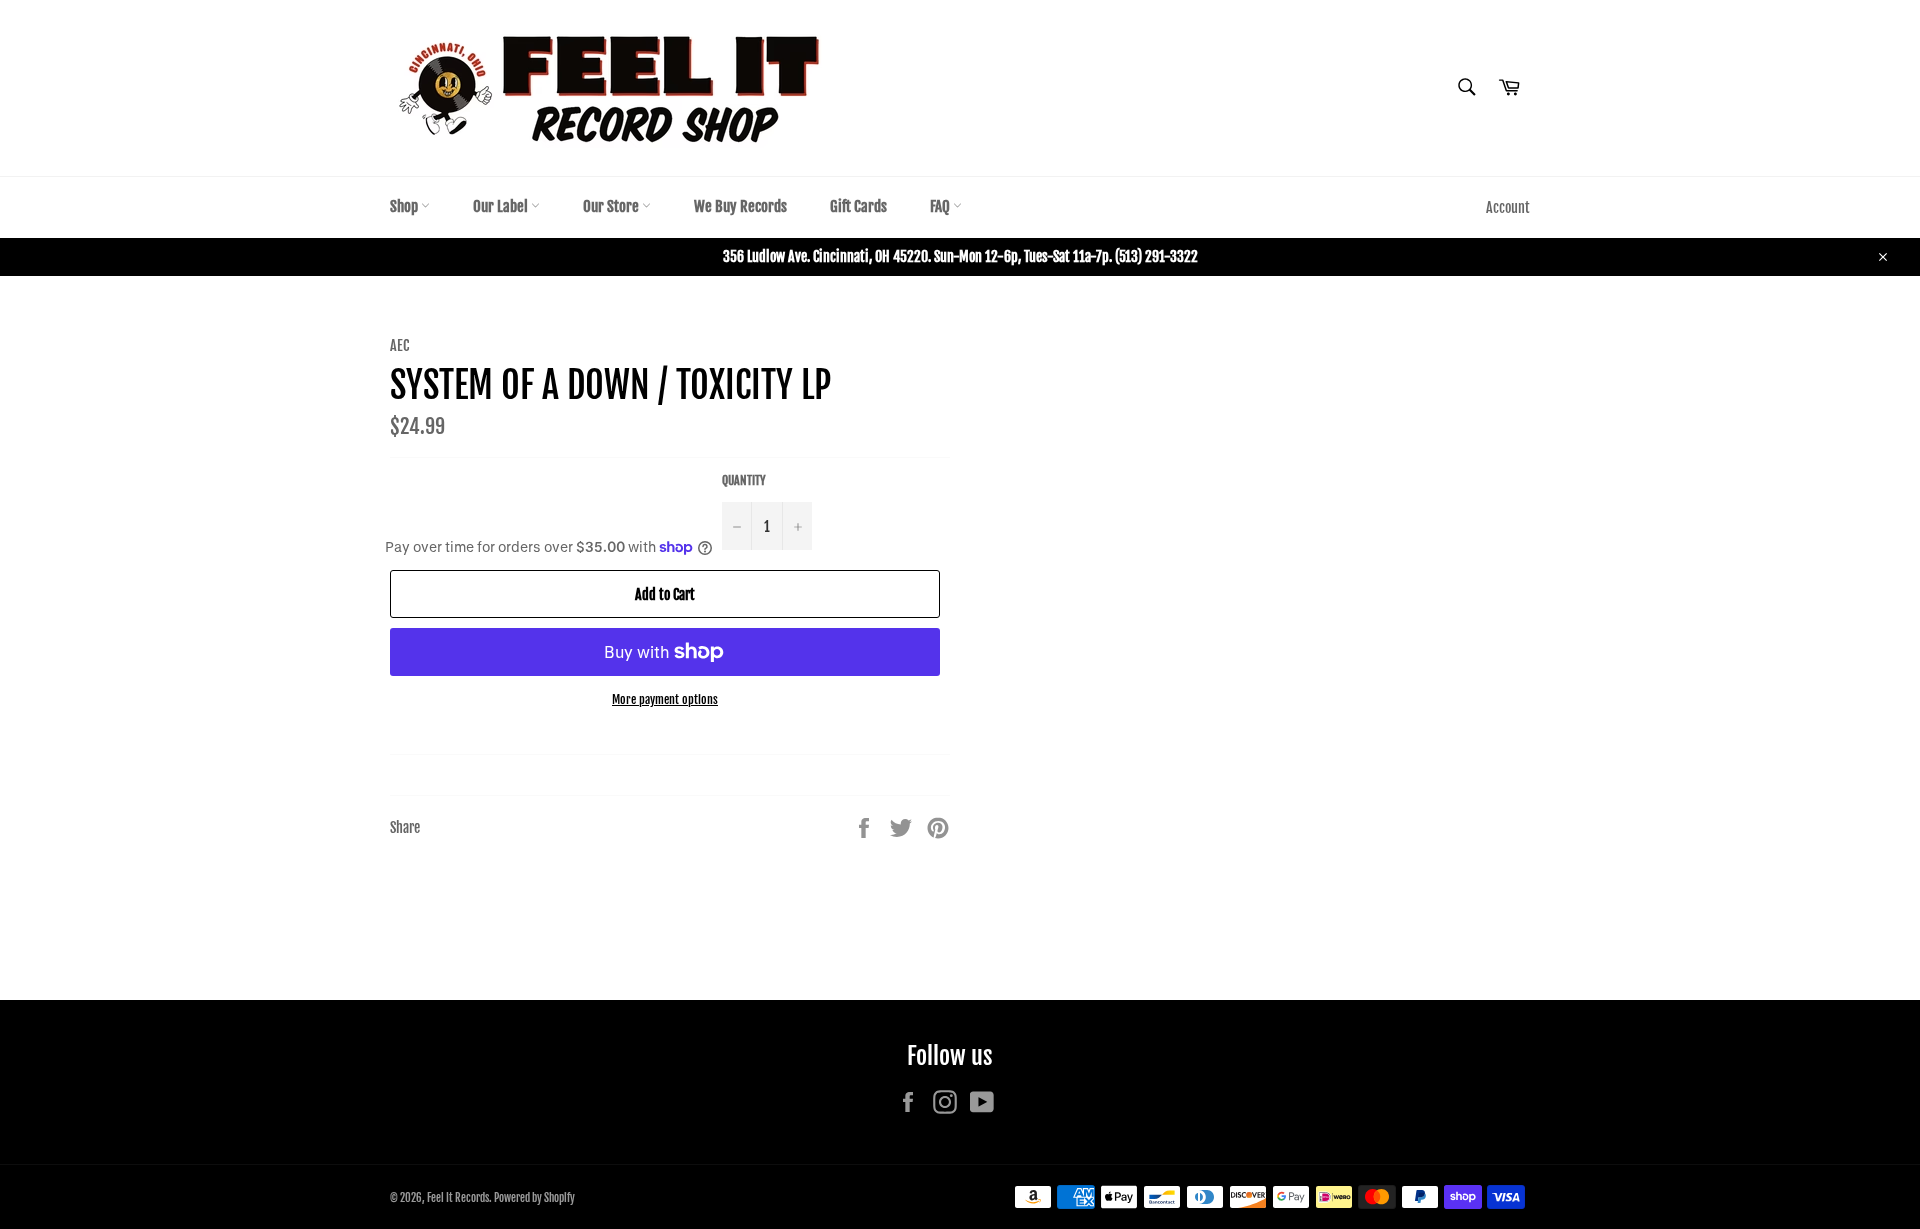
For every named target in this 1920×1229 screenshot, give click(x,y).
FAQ (941, 206)
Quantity (744, 480)
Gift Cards (858, 206)
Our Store (612, 206)
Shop (405, 206)
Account (1508, 207)
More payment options (665, 699)
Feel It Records (458, 1198)
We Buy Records (740, 206)
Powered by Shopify (534, 1198)
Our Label (502, 206)
